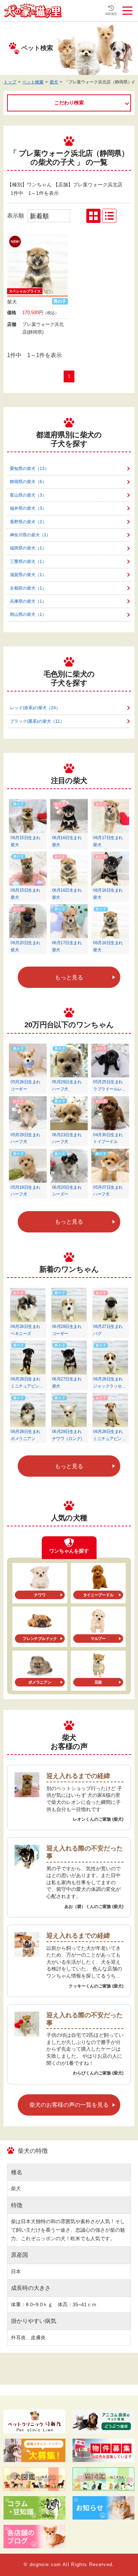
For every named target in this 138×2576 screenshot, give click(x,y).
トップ (10, 82)
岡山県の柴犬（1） (28, 614)
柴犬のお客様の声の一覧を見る (69, 2105)
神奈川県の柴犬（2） (30, 535)
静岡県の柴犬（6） (28, 482)
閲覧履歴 (111, 14)
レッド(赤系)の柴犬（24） (35, 708)
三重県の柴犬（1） (28, 562)
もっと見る (69, 977)
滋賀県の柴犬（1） (28, 575)
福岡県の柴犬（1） (28, 548)
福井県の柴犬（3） (28, 508)
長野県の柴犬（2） (28, 522)
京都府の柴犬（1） (28, 588)
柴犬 (54, 82)
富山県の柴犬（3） (28, 495)
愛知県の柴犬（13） (29, 469)
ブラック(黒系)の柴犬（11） (37, 721)
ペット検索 (33, 82)
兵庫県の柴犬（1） (28, 601)
